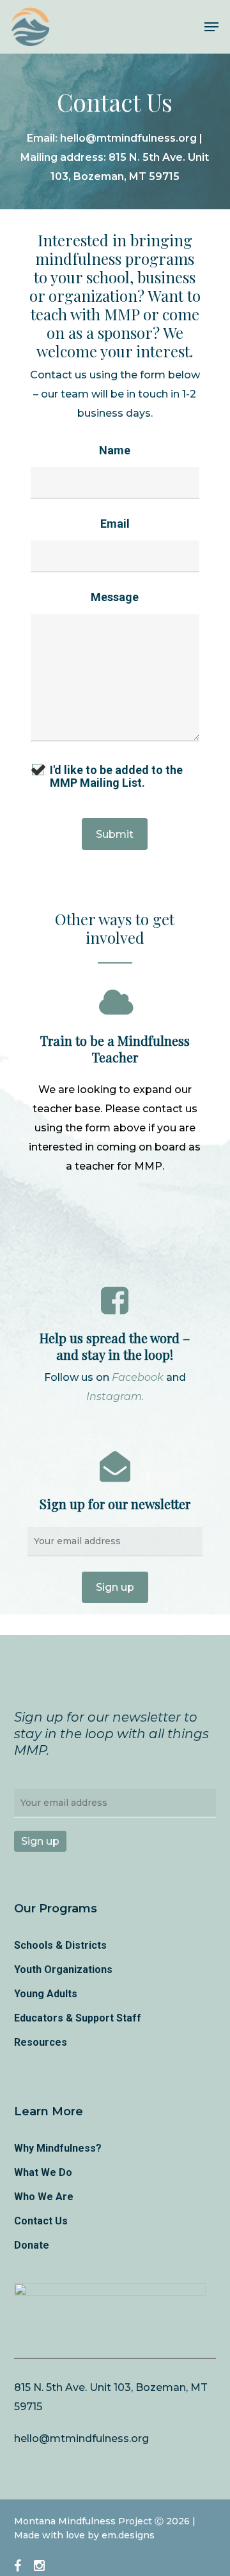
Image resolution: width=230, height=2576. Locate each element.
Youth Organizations (63, 1969)
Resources (41, 2042)
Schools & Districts (60, 1945)
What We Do (43, 2172)
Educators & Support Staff (78, 2018)
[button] (211, 27)
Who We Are (44, 2197)
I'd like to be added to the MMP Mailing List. (116, 777)
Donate (32, 2245)
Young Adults (46, 1994)
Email (115, 524)
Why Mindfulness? (58, 2148)
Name (115, 450)
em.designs (128, 2535)
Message (115, 597)
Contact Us (41, 2221)
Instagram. (115, 1396)
